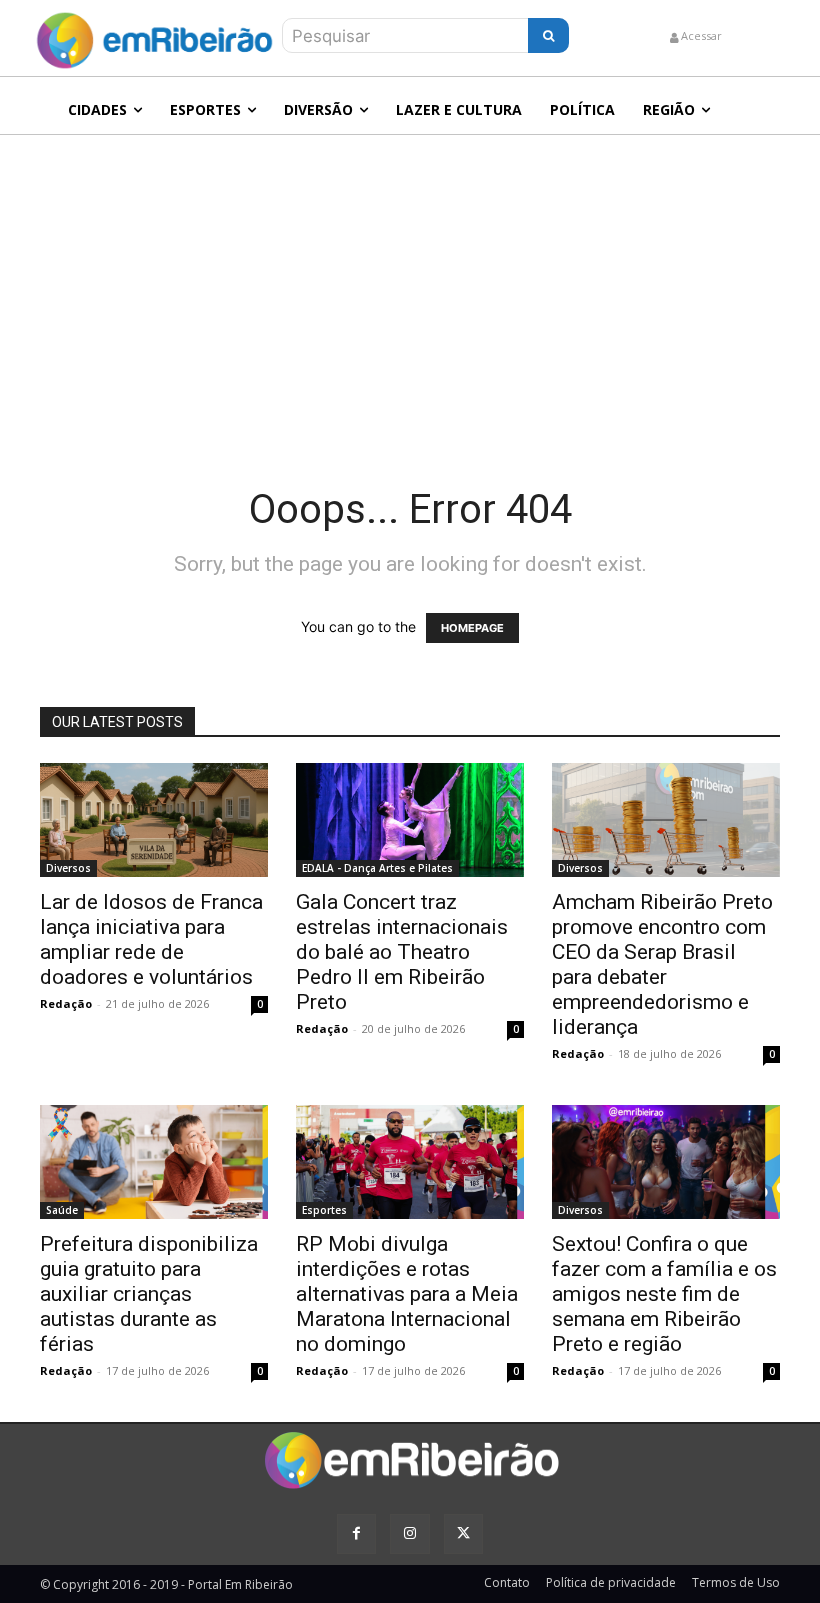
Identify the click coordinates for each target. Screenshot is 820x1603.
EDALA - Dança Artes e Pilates (377, 868)
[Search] (548, 35)
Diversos (68, 868)
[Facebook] (356, 1533)
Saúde (62, 1210)
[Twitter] (463, 1533)
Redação (66, 1003)
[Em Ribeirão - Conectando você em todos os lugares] (154, 35)
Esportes (324, 1210)
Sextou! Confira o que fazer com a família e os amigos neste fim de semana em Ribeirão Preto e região (664, 1294)
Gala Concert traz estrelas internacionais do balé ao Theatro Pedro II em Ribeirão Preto (402, 952)
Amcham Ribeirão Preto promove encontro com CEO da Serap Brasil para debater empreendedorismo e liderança (662, 964)
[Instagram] (409, 1533)
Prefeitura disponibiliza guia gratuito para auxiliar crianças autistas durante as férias (149, 1294)
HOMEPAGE (472, 628)
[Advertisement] (410, 285)
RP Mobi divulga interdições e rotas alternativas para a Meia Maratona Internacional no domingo (407, 1294)
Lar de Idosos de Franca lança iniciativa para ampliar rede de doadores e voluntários (151, 939)
